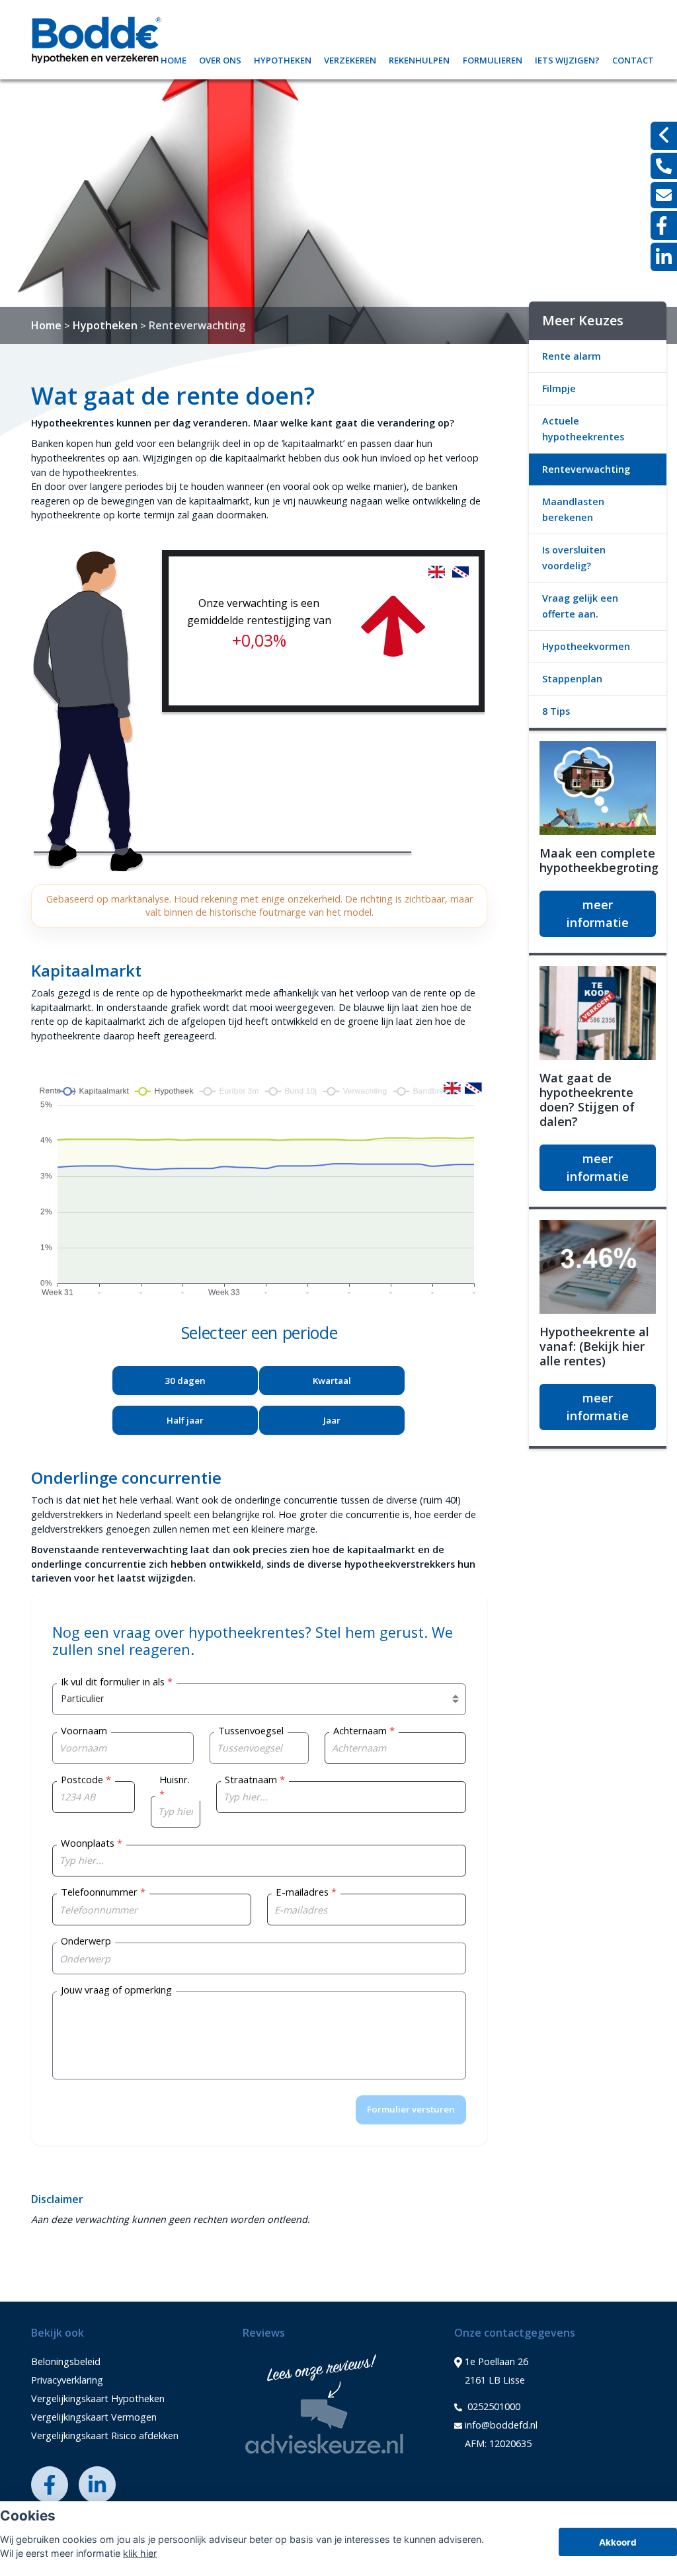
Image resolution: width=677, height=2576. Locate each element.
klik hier (140, 2553)
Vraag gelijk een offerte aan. (580, 606)
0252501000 (493, 2406)
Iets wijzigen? (567, 59)
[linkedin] (664, 257)
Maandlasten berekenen (573, 509)
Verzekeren (350, 59)
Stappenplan (572, 679)
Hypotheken (283, 59)
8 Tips (556, 711)
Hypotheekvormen (586, 646)
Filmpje (559, 388)
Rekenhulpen (419, 59)
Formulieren (493, 59)
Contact (633, 59)
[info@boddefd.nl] (664, 195)
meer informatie (598, 913)
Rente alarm (572, 356)
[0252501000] (664, 166)
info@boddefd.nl (501, 2425)
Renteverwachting (197, 325)
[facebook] (664, 225)
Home (174, 59)
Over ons (220, 59)
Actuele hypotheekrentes (583, 429)
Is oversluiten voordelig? (574, 558)
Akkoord (618, 2542)
